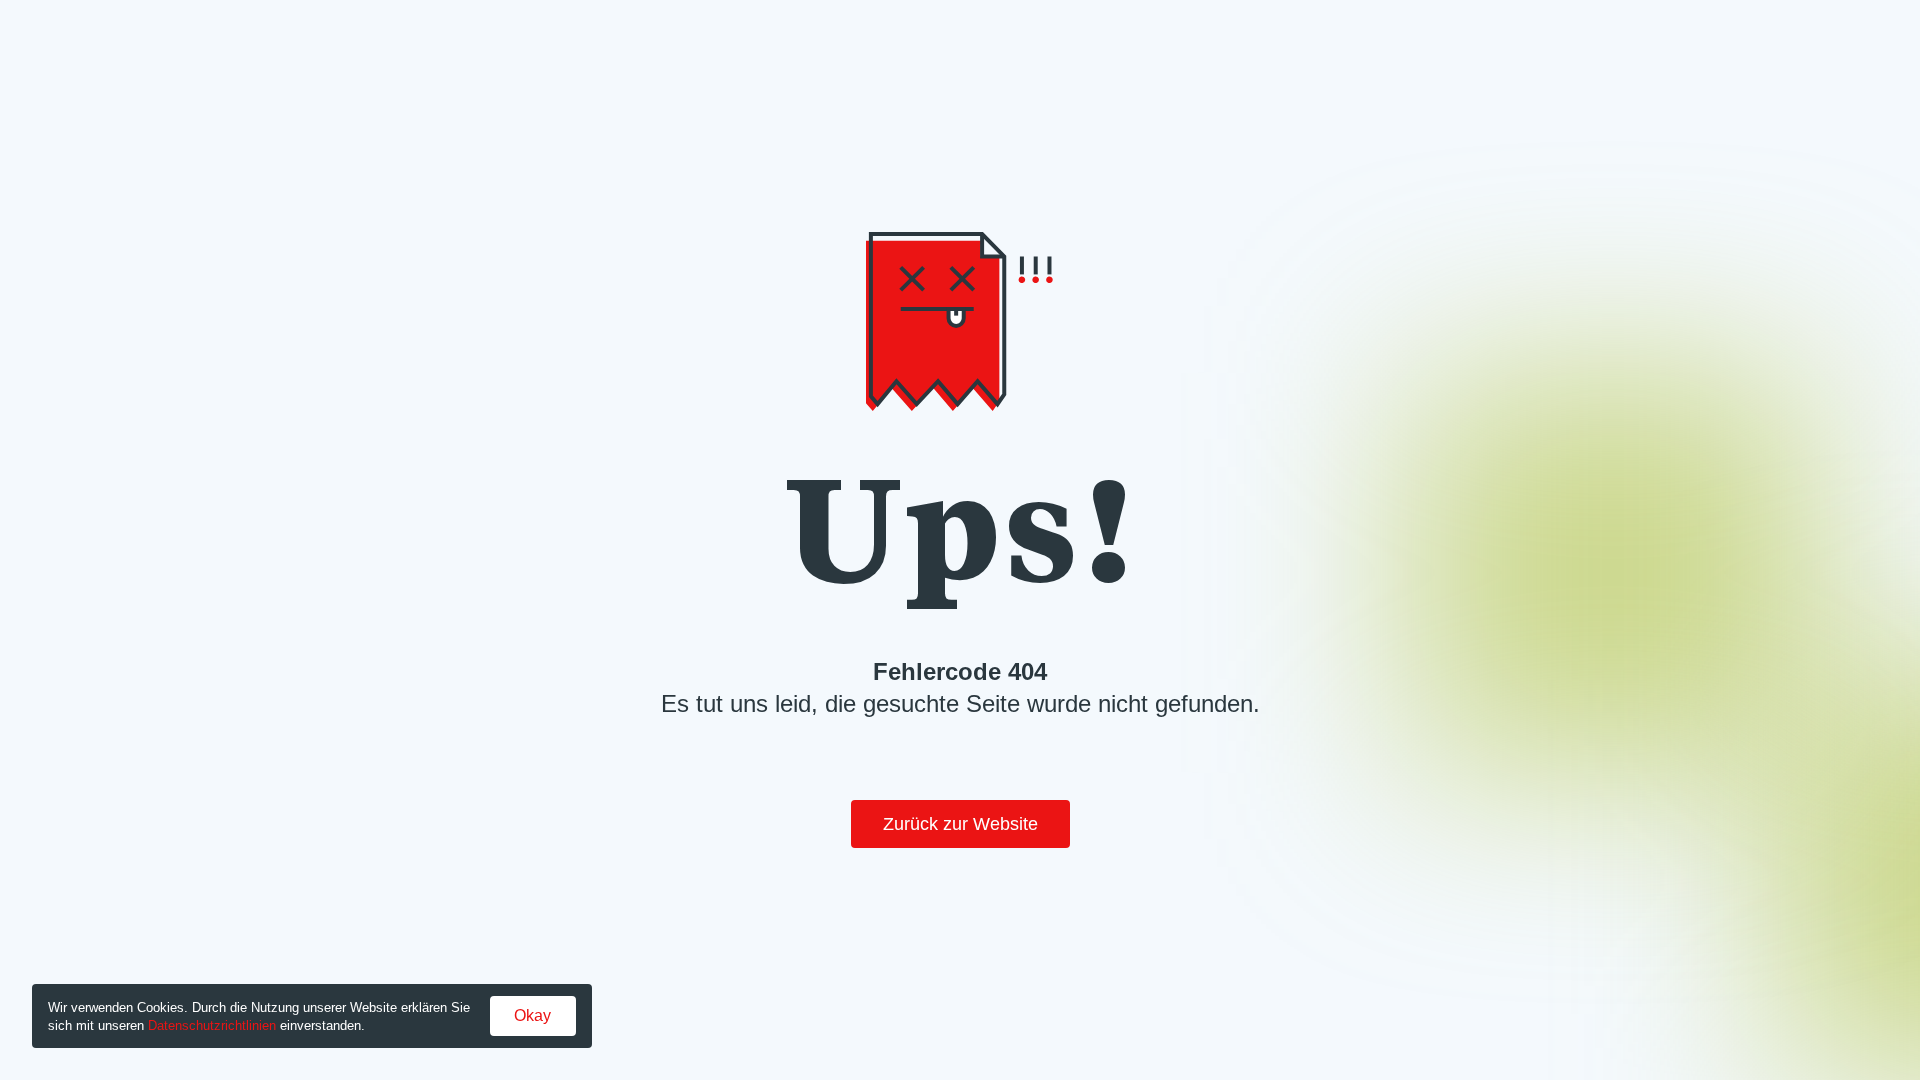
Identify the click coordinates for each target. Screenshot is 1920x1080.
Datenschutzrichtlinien (212, 1025)
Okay (532, 1015)
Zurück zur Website (960, 824)
